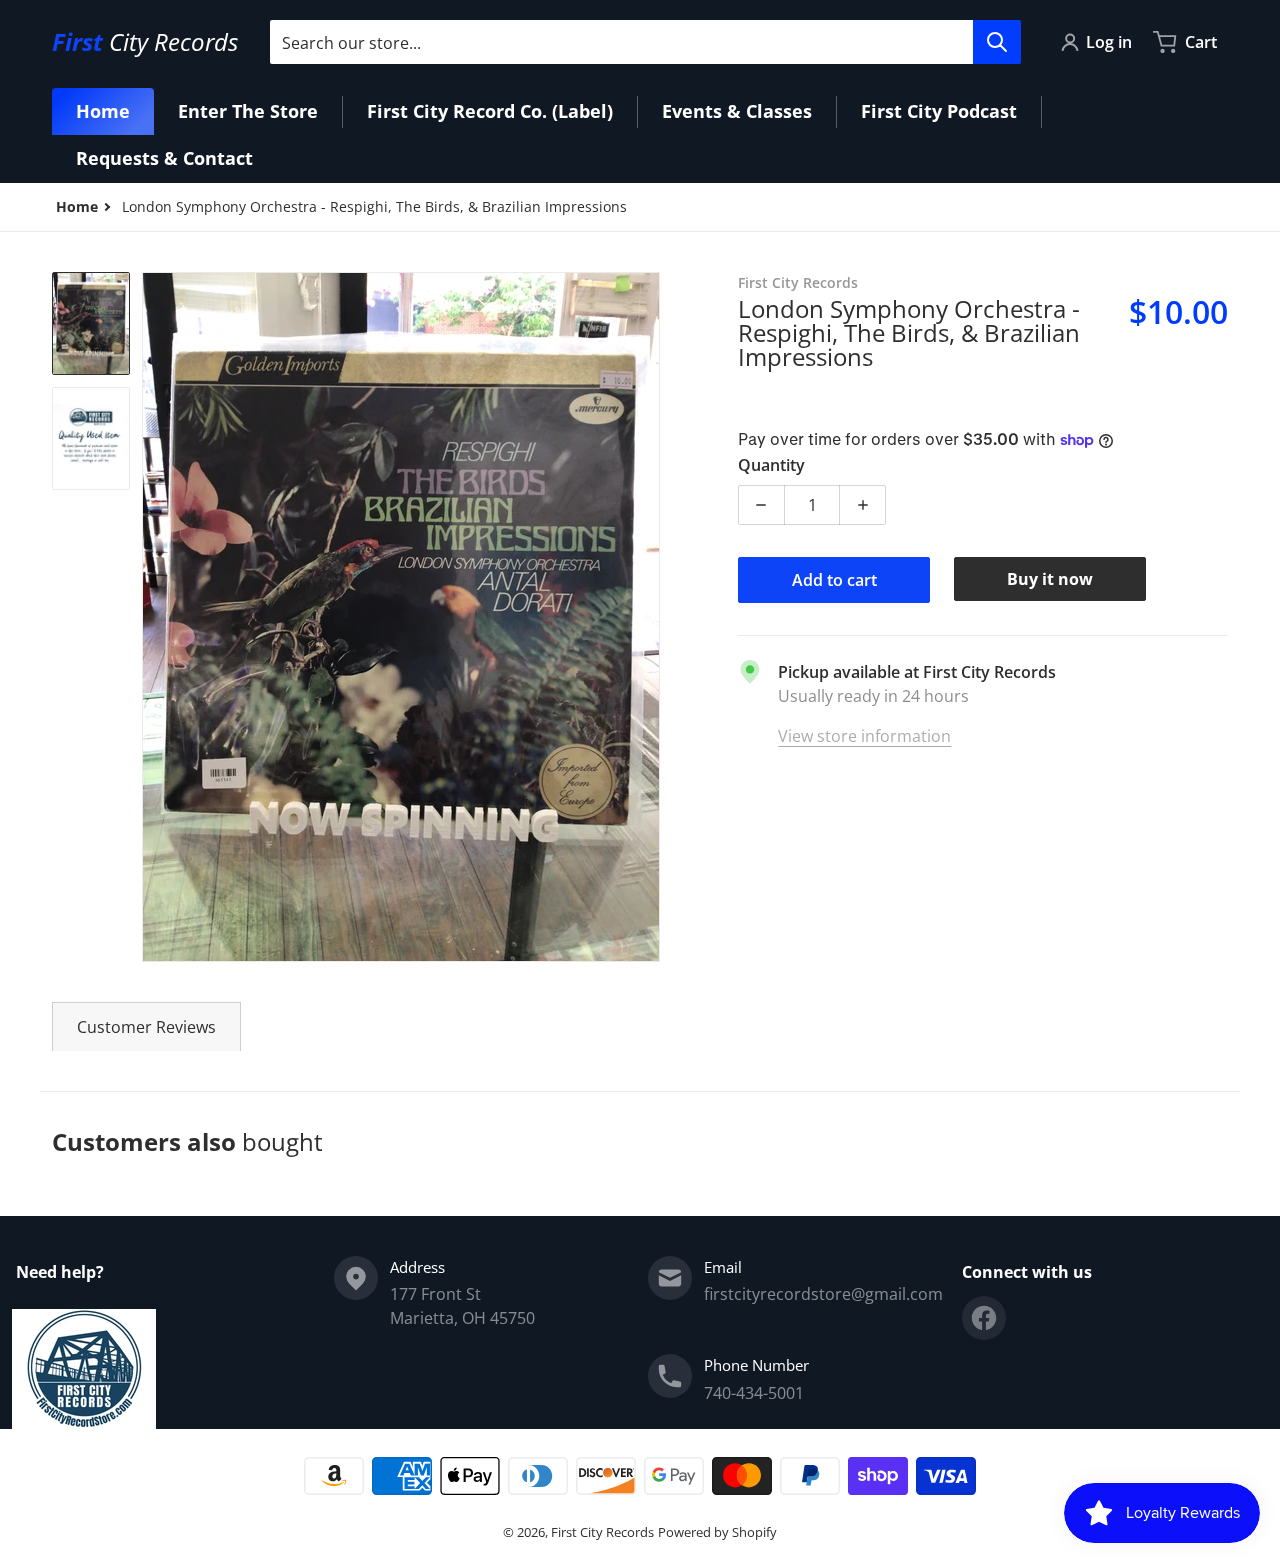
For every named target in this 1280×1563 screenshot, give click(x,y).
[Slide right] (648, 617)
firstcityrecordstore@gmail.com (823, 1294)
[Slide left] (154, 617)
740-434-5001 (754, 1393)
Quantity (771, 465)
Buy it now (1050, 579)
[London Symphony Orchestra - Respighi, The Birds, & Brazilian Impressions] (91, 323)
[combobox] (645, 42)
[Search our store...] (997, 42)
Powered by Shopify (717, 1532)
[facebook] (984, 1318)
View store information (864, 736)
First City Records (602, 1532)
